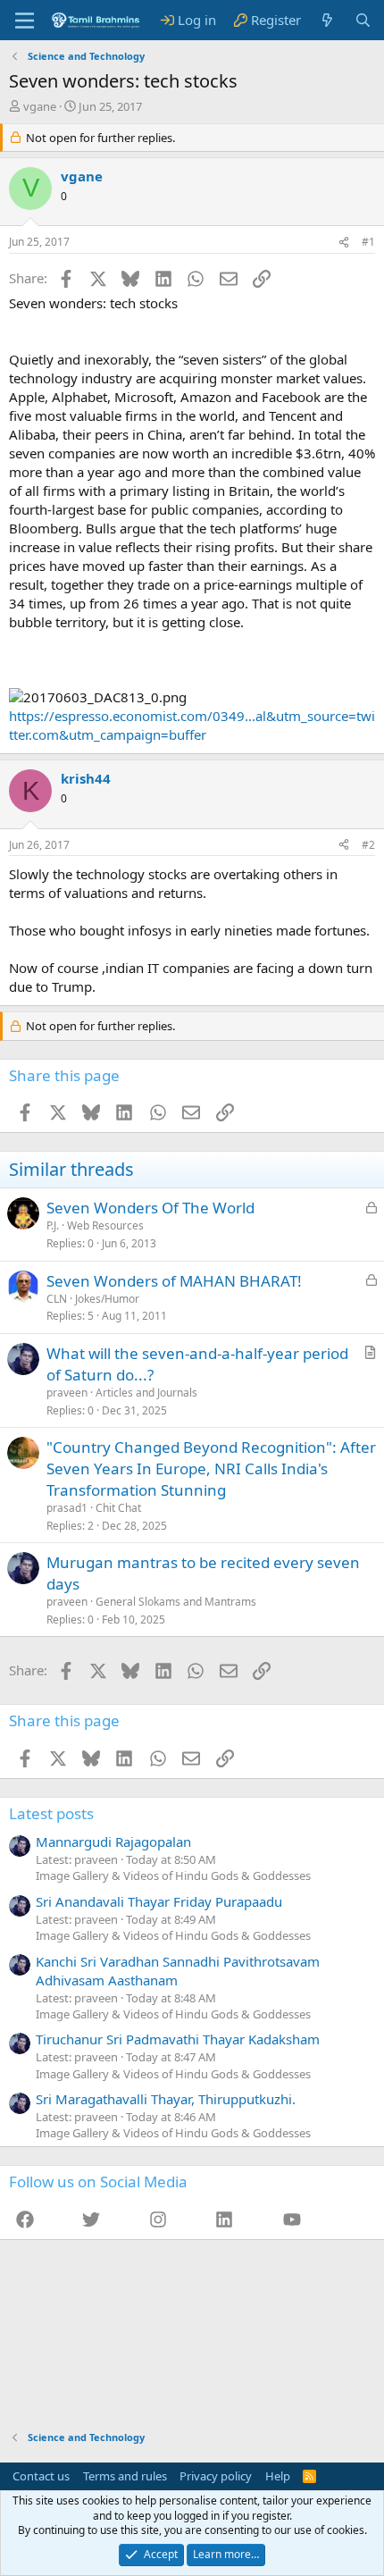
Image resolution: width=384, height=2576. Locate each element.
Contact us (41, 2476)
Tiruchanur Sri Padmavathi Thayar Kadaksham (178, 2039)
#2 (368, 845)
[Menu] (25, 21)
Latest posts (51, 1813)
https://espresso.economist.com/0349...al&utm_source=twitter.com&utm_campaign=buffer (192, 725)
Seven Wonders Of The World (150, 1208)
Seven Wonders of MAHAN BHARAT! (174, 1281)
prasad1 (67, 1508)
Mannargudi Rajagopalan (113, 1842)
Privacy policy (216, 2476)
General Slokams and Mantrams (176, 1602)
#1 (368, 242)
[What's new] (327, 20)
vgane (40, 106)
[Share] (344, 243)
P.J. (53, 1225)
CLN (57, 1299)
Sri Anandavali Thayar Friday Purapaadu (159, 1901)
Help (278, 2476)
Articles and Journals (146, 1393)
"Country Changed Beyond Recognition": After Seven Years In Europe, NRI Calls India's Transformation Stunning (211, 1468)
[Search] (363, 20)
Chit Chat (118, 1508)
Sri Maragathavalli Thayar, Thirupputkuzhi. (166, 2099)
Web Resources (105, 1225)
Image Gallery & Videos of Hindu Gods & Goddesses (173, 1875)
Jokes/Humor (107, 1299)
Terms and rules (125, 2476)
